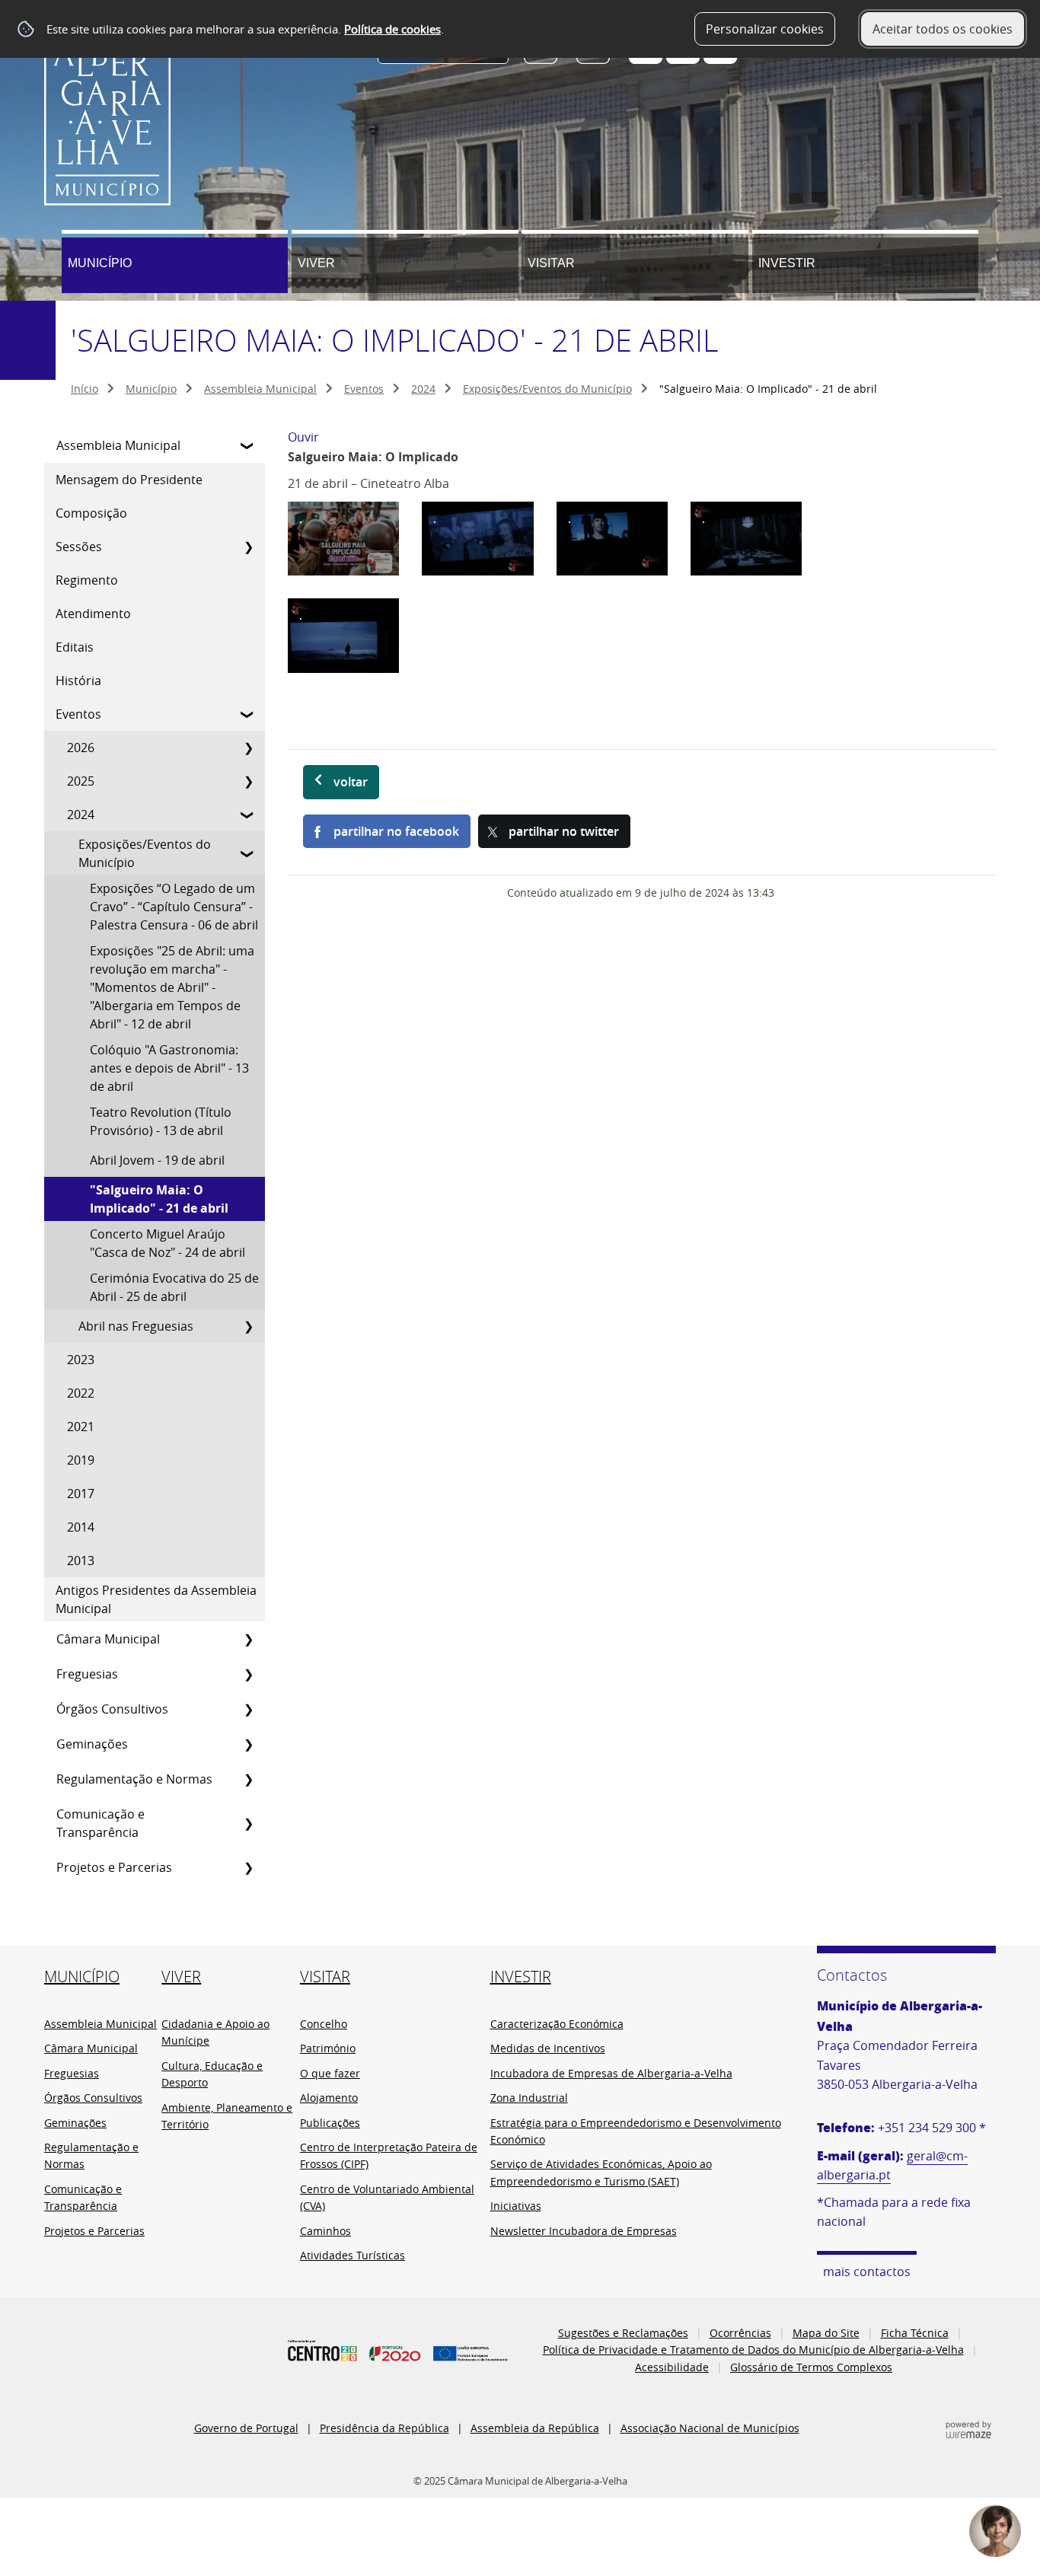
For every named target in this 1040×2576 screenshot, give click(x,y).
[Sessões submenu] (248, 547)
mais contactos (867, 2272)
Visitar (551, 263)
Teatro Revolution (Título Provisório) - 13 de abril (161, 1121)
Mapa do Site (826, 2333)
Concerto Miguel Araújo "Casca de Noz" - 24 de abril (167, 1243)
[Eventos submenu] (248, 714)
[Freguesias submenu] (248, 1674)
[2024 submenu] (248, 815)
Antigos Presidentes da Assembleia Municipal (156, 1599)
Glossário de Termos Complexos (811, 2367)
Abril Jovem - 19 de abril (157, 1160)
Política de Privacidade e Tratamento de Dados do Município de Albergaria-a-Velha (753, 2350)
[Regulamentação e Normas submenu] (248, 1779)
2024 (423, 389)
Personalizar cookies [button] (765, 29)
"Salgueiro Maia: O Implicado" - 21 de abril (159, 1199)
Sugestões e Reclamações (623, 2333)
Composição (91, 513)
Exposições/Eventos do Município (547, 389)
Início (85, 389)
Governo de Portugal (246, 2428)
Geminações (92, 1744)
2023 (81, 1360)
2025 (81, 781)
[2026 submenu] (248, 748)
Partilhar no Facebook (396, 831)
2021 (81, 1427)
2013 (81, 1561)
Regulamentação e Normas (134, 1779)
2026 (81, 748)
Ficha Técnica (915, 2333)
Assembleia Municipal (260, 389)
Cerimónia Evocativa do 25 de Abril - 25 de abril (174, 1287)
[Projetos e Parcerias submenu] (248, 1867)
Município (100, 263)
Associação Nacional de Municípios (710, 2428)
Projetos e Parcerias (114, 1867)
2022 (81, 1393)
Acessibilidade (672, 2367)
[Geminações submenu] (248, 1744)
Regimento (87, 580)
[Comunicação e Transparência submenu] (248, 1823)
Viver (316, 263)
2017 (81, 1494)
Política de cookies (392, 29)
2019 (81, 1460)
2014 (81, 1527)
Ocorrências (740, 2333)
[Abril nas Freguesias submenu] (248, 1326)
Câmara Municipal (108, 1639)
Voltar (351, 782)
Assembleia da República (535, 2428)
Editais (75, 647)
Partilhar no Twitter (564, 831)
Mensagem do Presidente (129, 480)
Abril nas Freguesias (136, 1326)
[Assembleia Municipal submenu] (248, 445)
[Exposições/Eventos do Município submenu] (248, 853)
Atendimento (93, 614)
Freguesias (87, 1674)
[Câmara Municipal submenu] (248, 1639)
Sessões (79, 547)
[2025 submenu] (248, 781)
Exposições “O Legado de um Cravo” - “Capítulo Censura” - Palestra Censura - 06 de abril (174, 907)
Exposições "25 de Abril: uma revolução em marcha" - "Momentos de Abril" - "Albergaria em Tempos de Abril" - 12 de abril (172, 987)
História (78, 681)
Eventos (364, 389)
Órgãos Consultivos (112, 1709)
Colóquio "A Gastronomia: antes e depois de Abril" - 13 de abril (169, 1068)
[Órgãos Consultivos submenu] (248, 1709)
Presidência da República (384, 2428)
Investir (787, 263)
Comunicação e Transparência (100, 1823)
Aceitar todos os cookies (943, 29)
